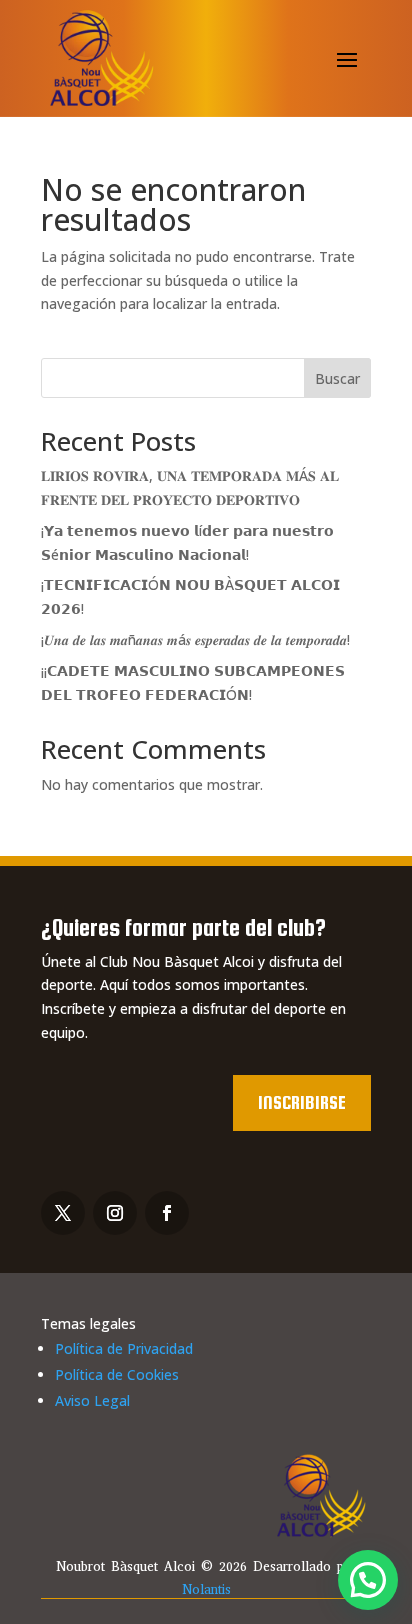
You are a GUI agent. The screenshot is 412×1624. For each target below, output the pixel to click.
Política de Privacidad (124, 1348)
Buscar (337, 378)
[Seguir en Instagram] (115, 1213)
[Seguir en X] (63, 1213)
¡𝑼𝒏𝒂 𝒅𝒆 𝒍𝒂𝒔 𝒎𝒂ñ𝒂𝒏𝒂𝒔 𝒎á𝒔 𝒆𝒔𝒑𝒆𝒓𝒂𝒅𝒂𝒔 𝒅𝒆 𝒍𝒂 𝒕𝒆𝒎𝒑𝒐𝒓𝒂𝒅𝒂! (195, 639)
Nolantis (206, 1589)
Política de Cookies (117, 1374)
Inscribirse (302, 1102)
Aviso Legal (92, 1400)
